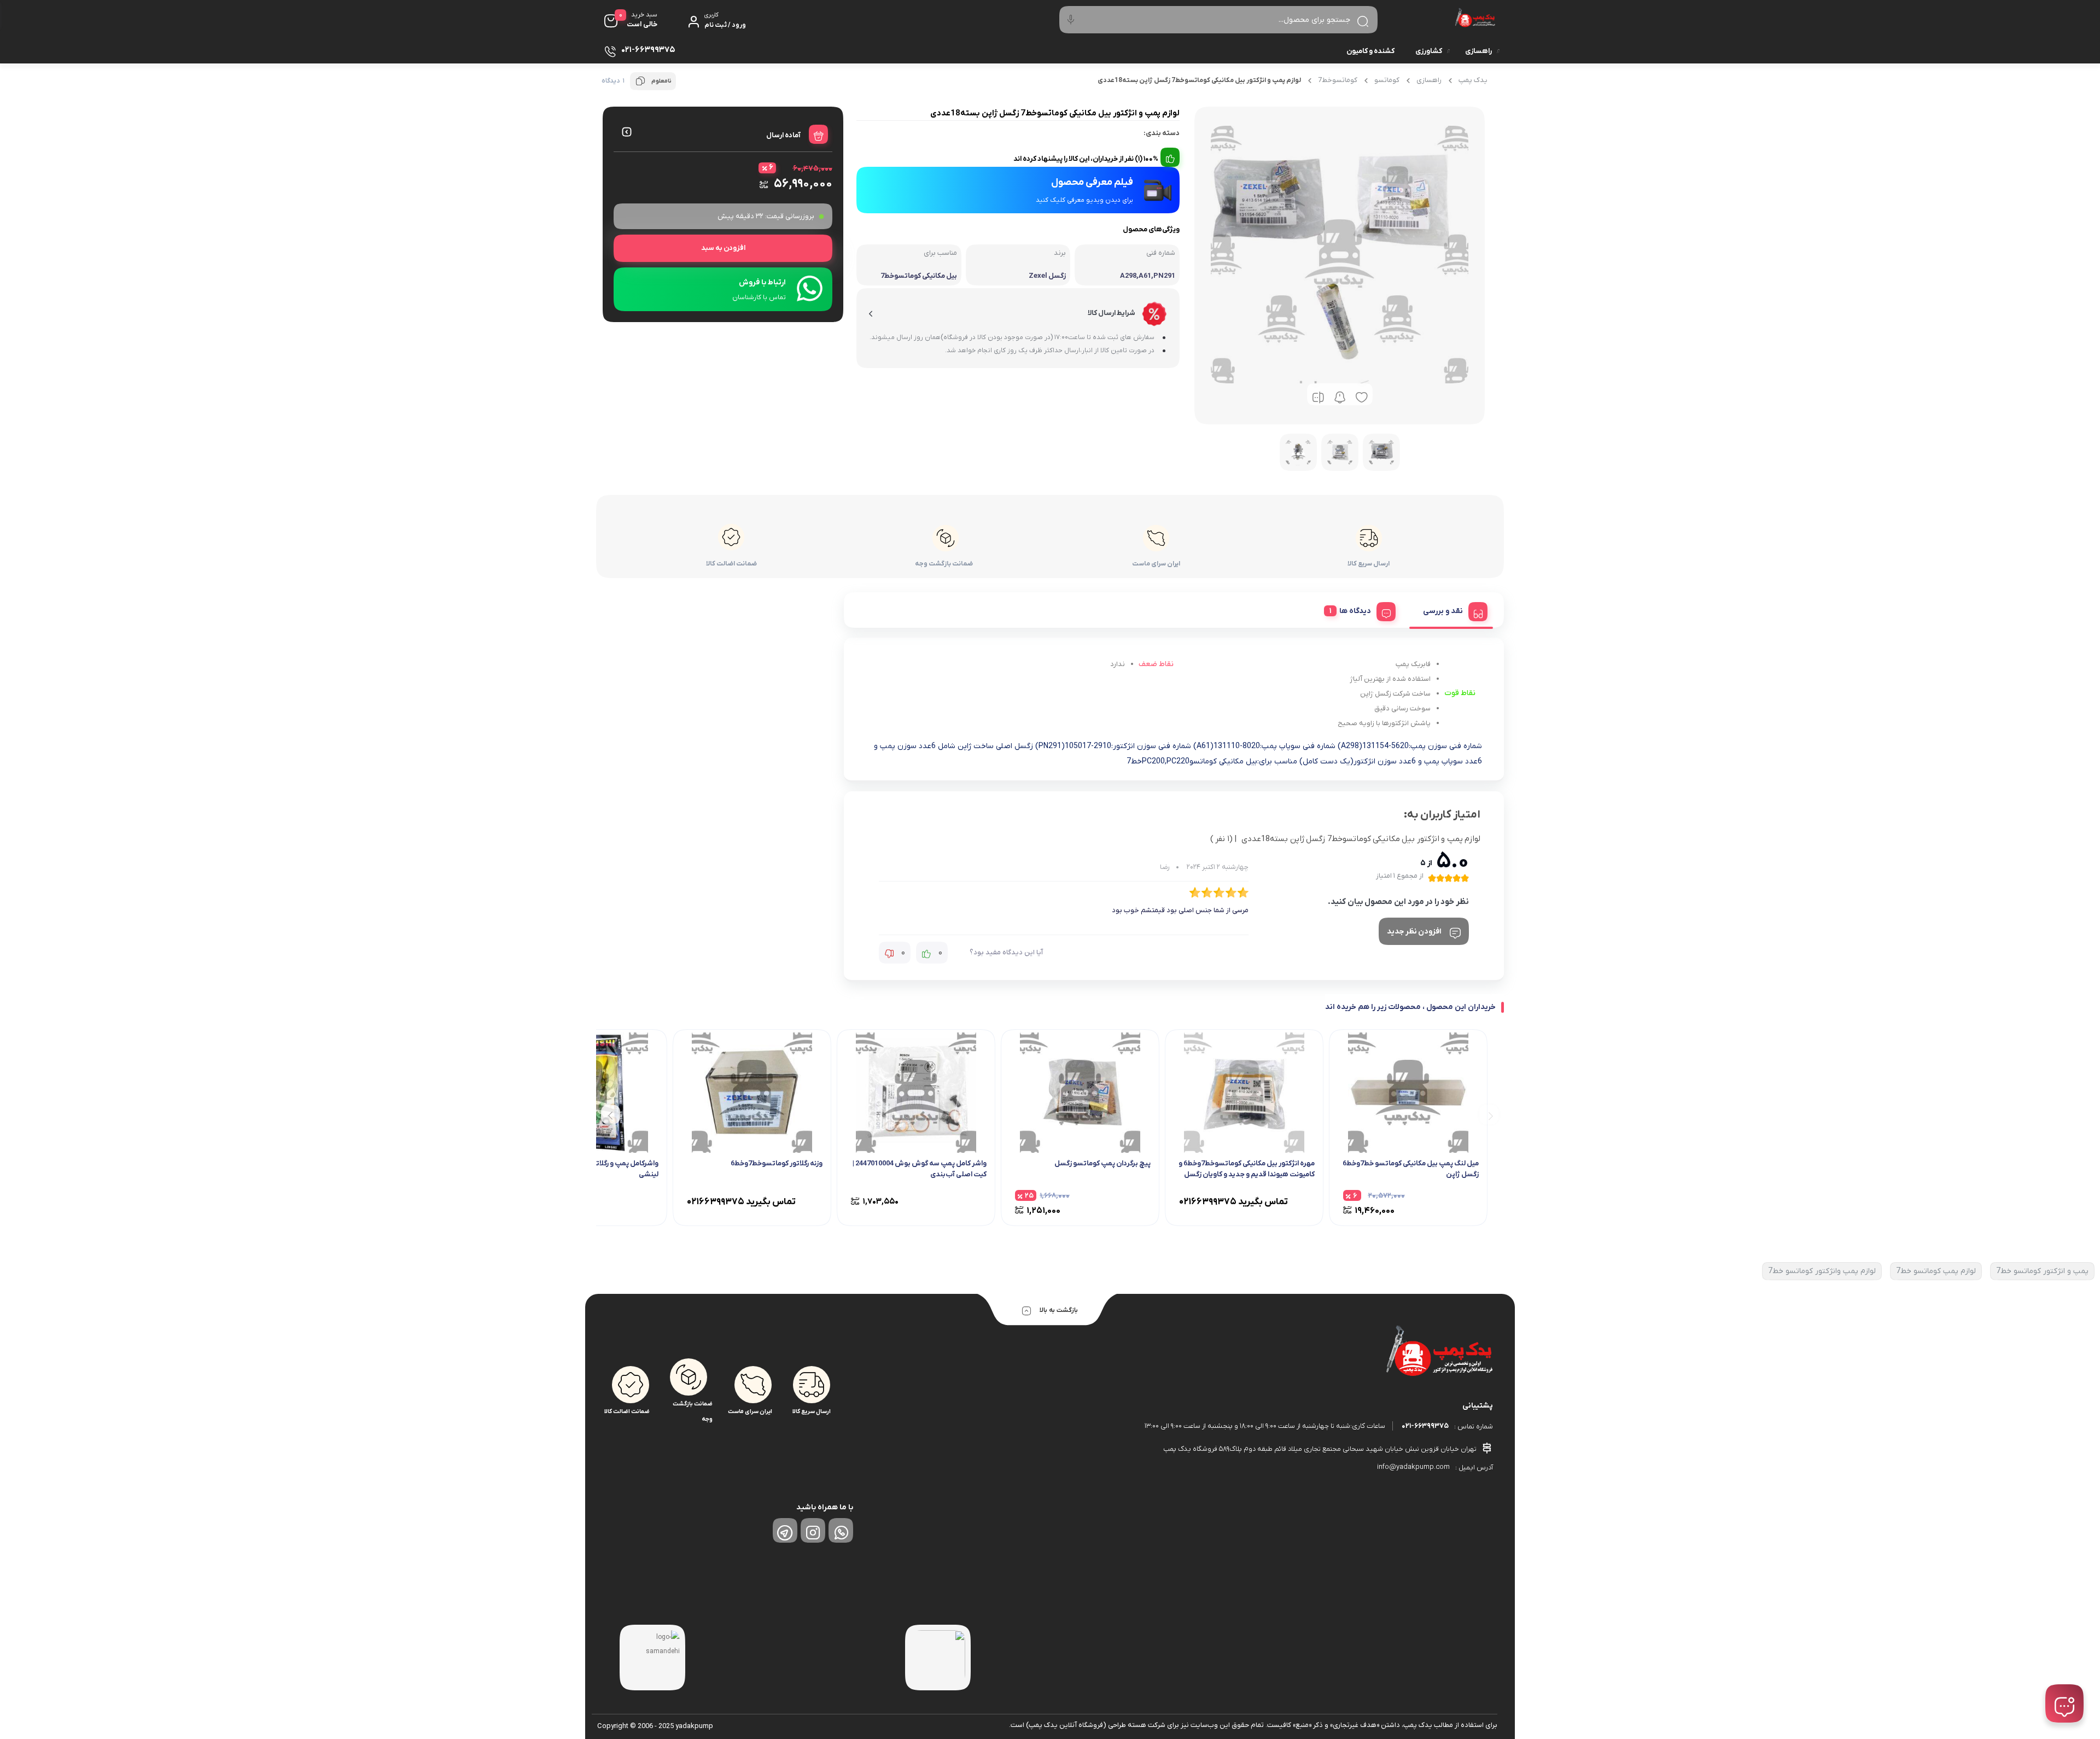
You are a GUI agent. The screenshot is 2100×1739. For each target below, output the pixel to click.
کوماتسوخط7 (1338, 80)
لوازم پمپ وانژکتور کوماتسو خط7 (1822, 1271)
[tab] (1451, 610)
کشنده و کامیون (1370, 51)
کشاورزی (1429, 51)
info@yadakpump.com (1413, 1467)
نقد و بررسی (1443, 611)
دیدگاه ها (1355, 611)
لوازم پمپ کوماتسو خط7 (1936, 1271)
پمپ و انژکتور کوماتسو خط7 (2042, 1271)
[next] (611, 1115)
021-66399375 (1425, 1426)
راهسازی (1478, 51)
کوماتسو (1387, 80)
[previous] (1489, 1115)
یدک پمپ (1473, 80)
